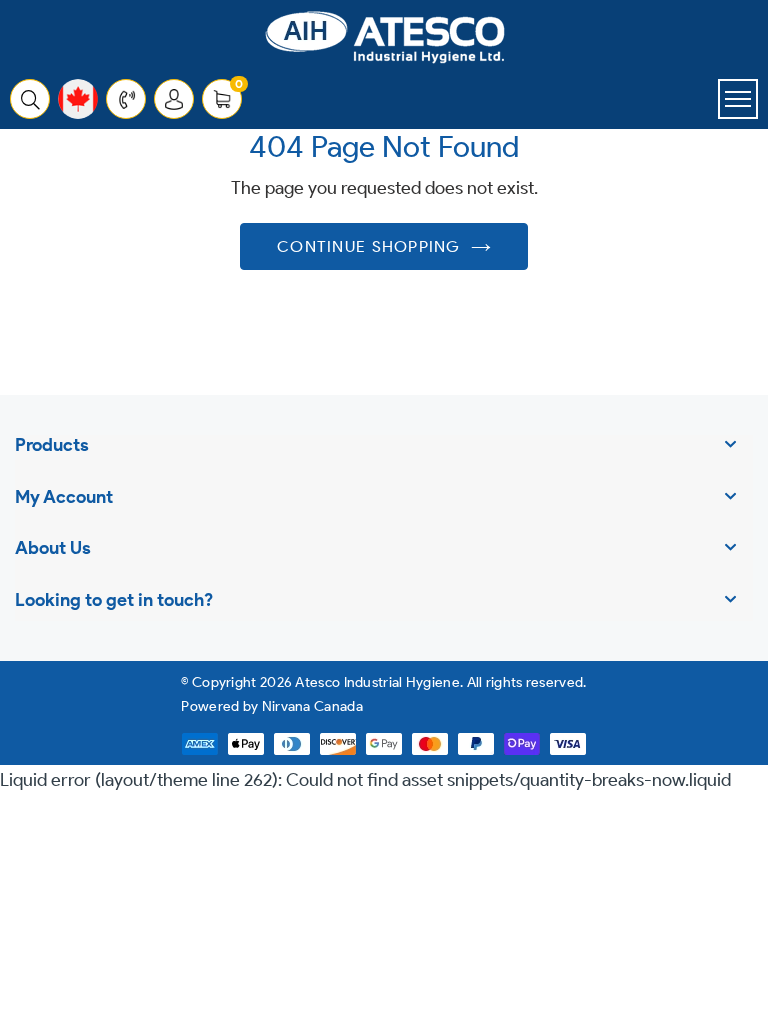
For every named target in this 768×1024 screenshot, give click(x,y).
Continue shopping (369, 246)
